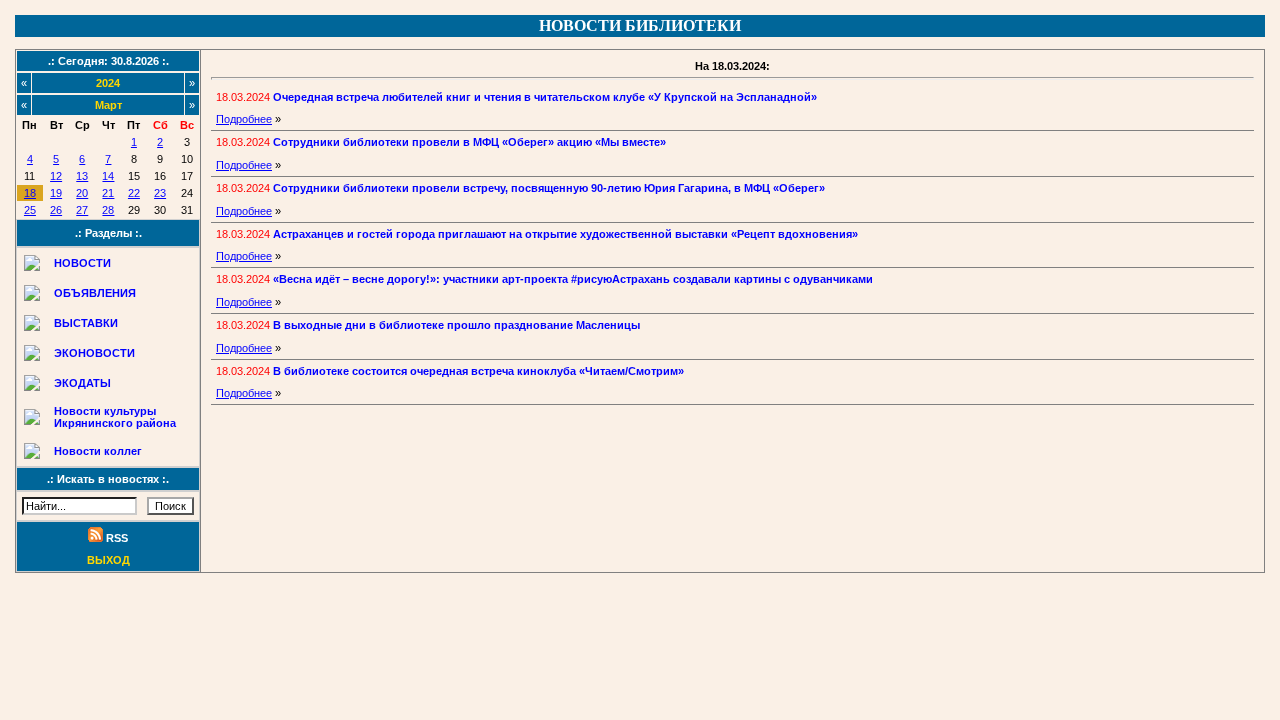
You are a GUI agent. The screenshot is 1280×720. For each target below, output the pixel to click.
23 (160, 193)
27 (82, 210)
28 (108, 210)
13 (82, 176)
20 (82, 193)
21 (108, 193)
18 (30, 193)
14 (108, 176)
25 (30, 210)
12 (56, 176)
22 (134, 193)
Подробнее (244, 119)
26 (56, 210)
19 (56, 193)
